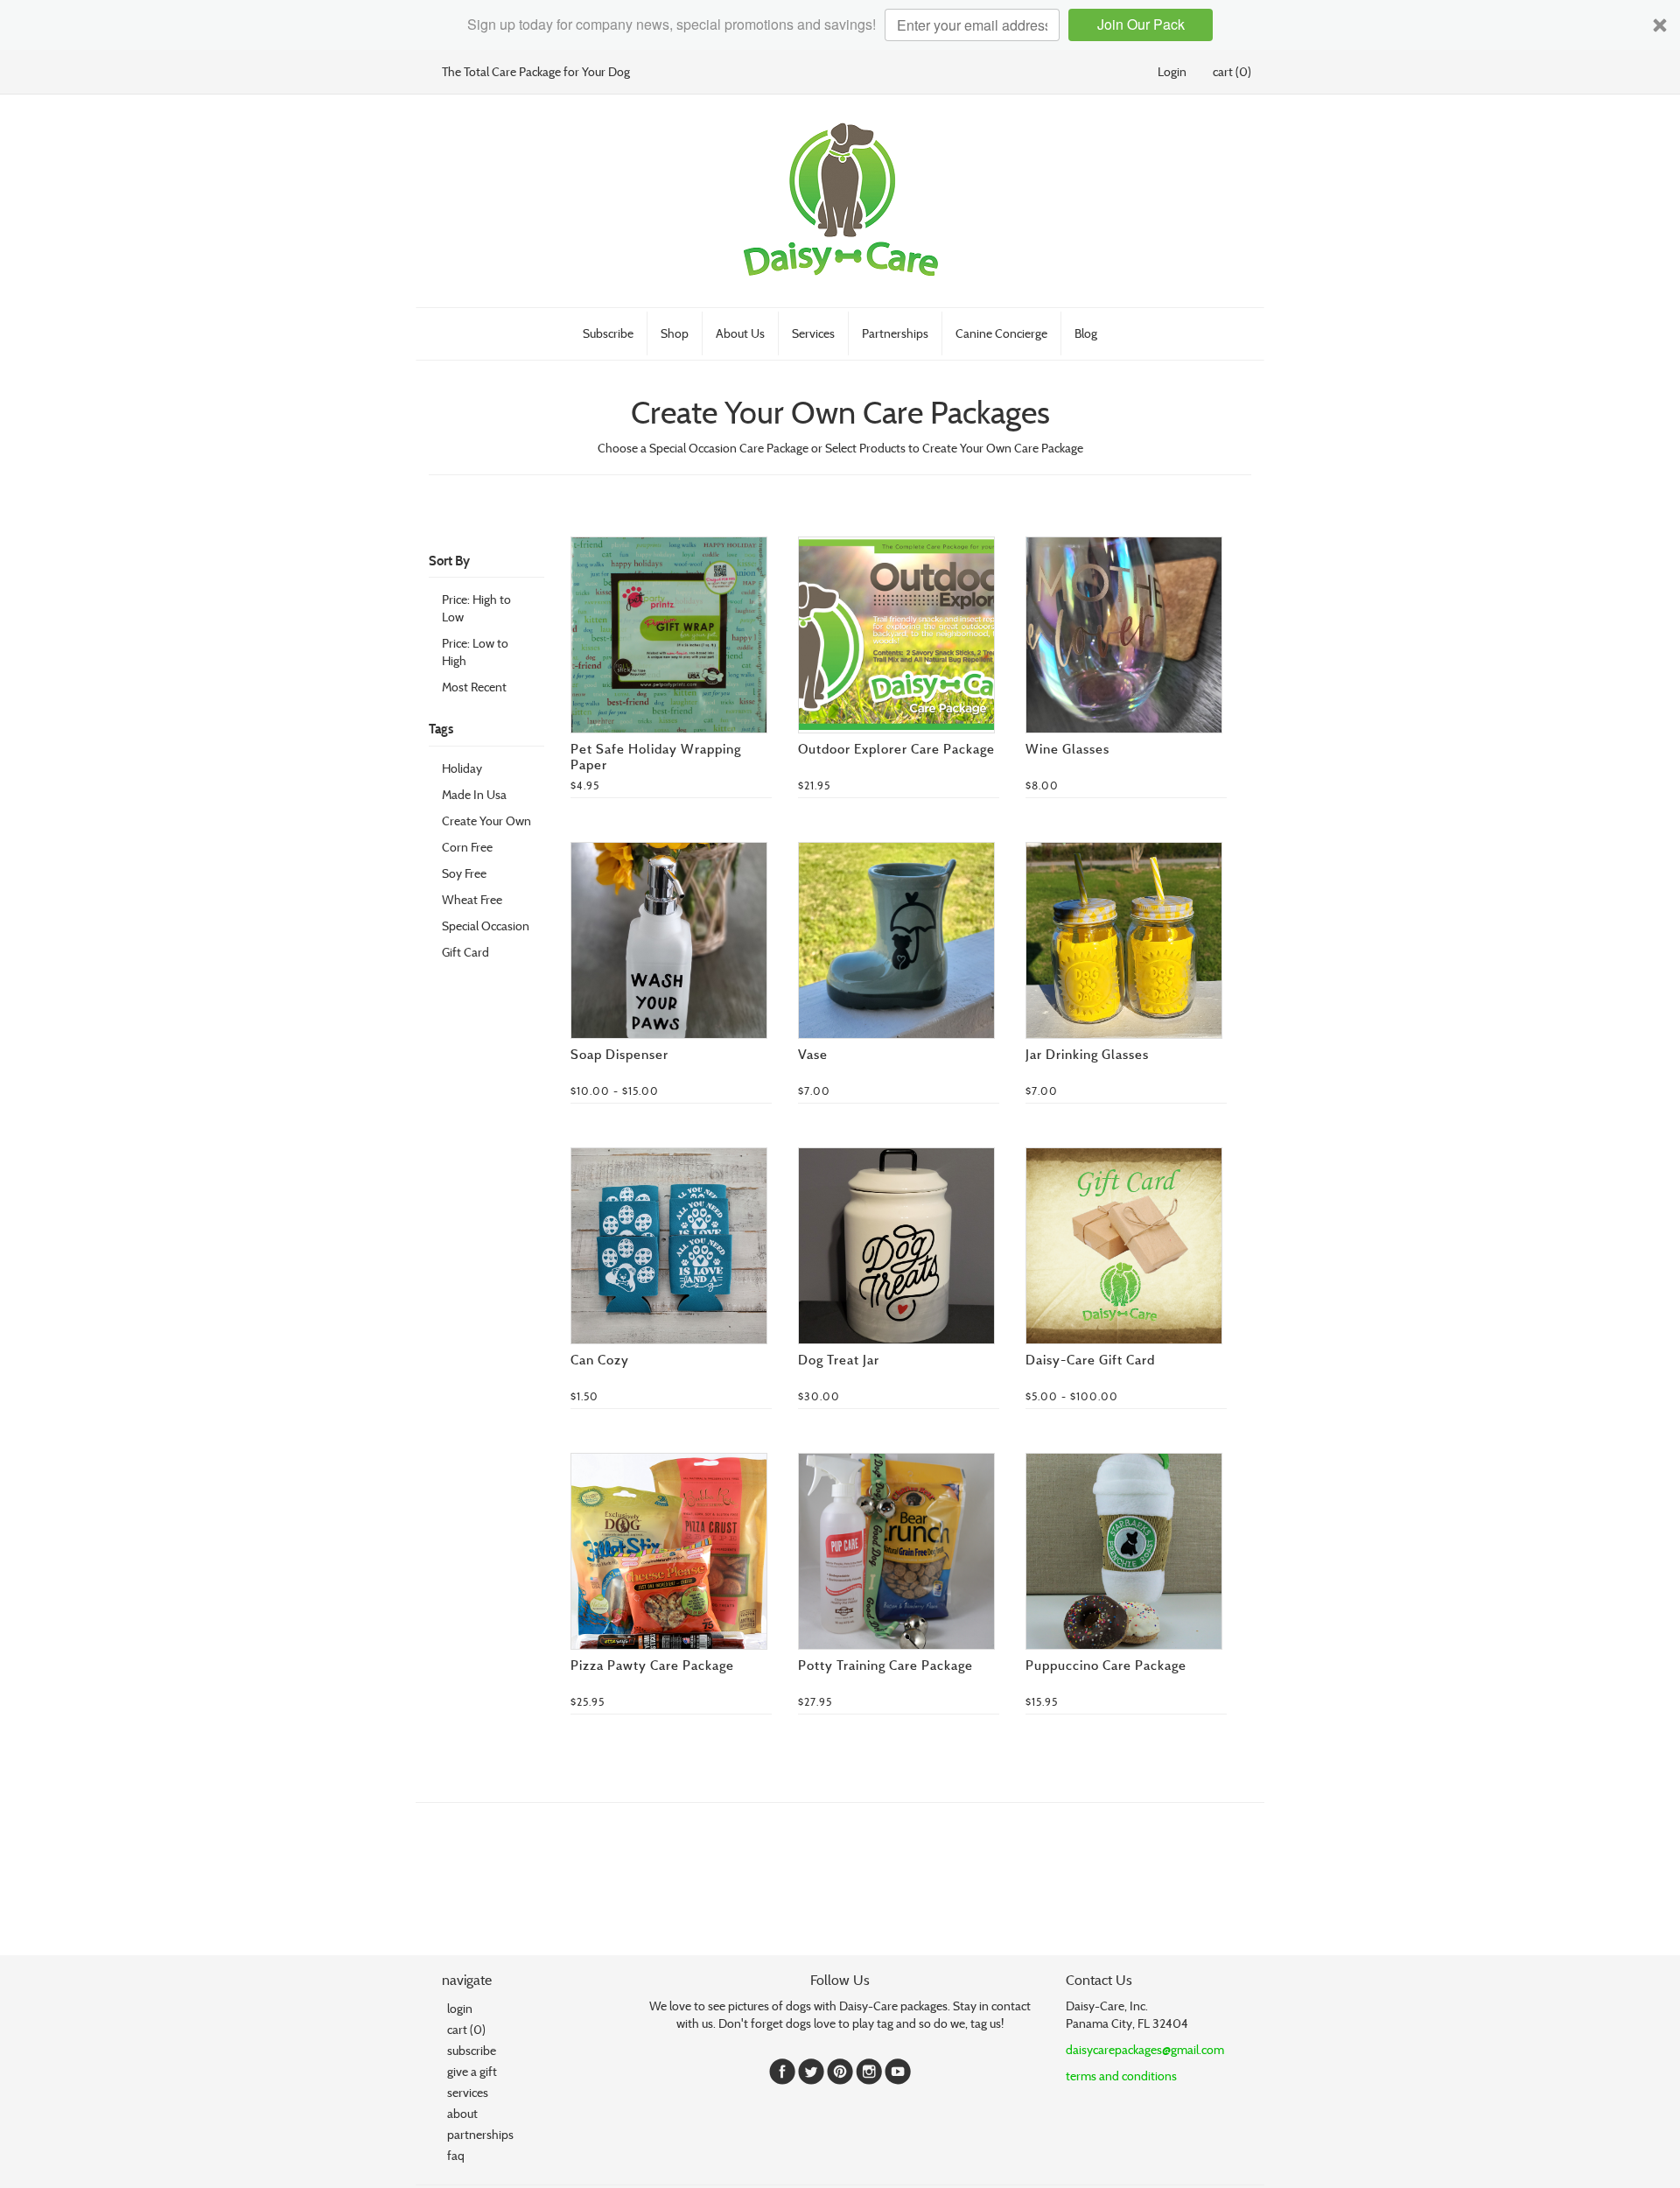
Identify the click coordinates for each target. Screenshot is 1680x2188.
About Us (740, 333)
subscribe (472, 2050)
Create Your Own (486, 820)
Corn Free (467, 847)
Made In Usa (474, 794)
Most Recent (474, 687)
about (462, 2113)
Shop (675, 333)
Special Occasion (486, 926)
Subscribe (608, 333)
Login (1172, 71)
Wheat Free (472, 899)
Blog (1086, 333)
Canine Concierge (1001, 333)
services (468, 2092)
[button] (840, 25)
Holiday (462, 768)
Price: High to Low (476, 608)
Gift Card (465, 952)
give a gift (472, 2071)
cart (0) (1232, 71)
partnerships (477, 2134)
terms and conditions (1121, 2076)
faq (456, 2155)
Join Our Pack (1141, 25)
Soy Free (464, 873)
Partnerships (895, 333)
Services (813, 333)
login (460, 2008)
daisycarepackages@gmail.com (1145, 2049)
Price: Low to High (475, 652)
